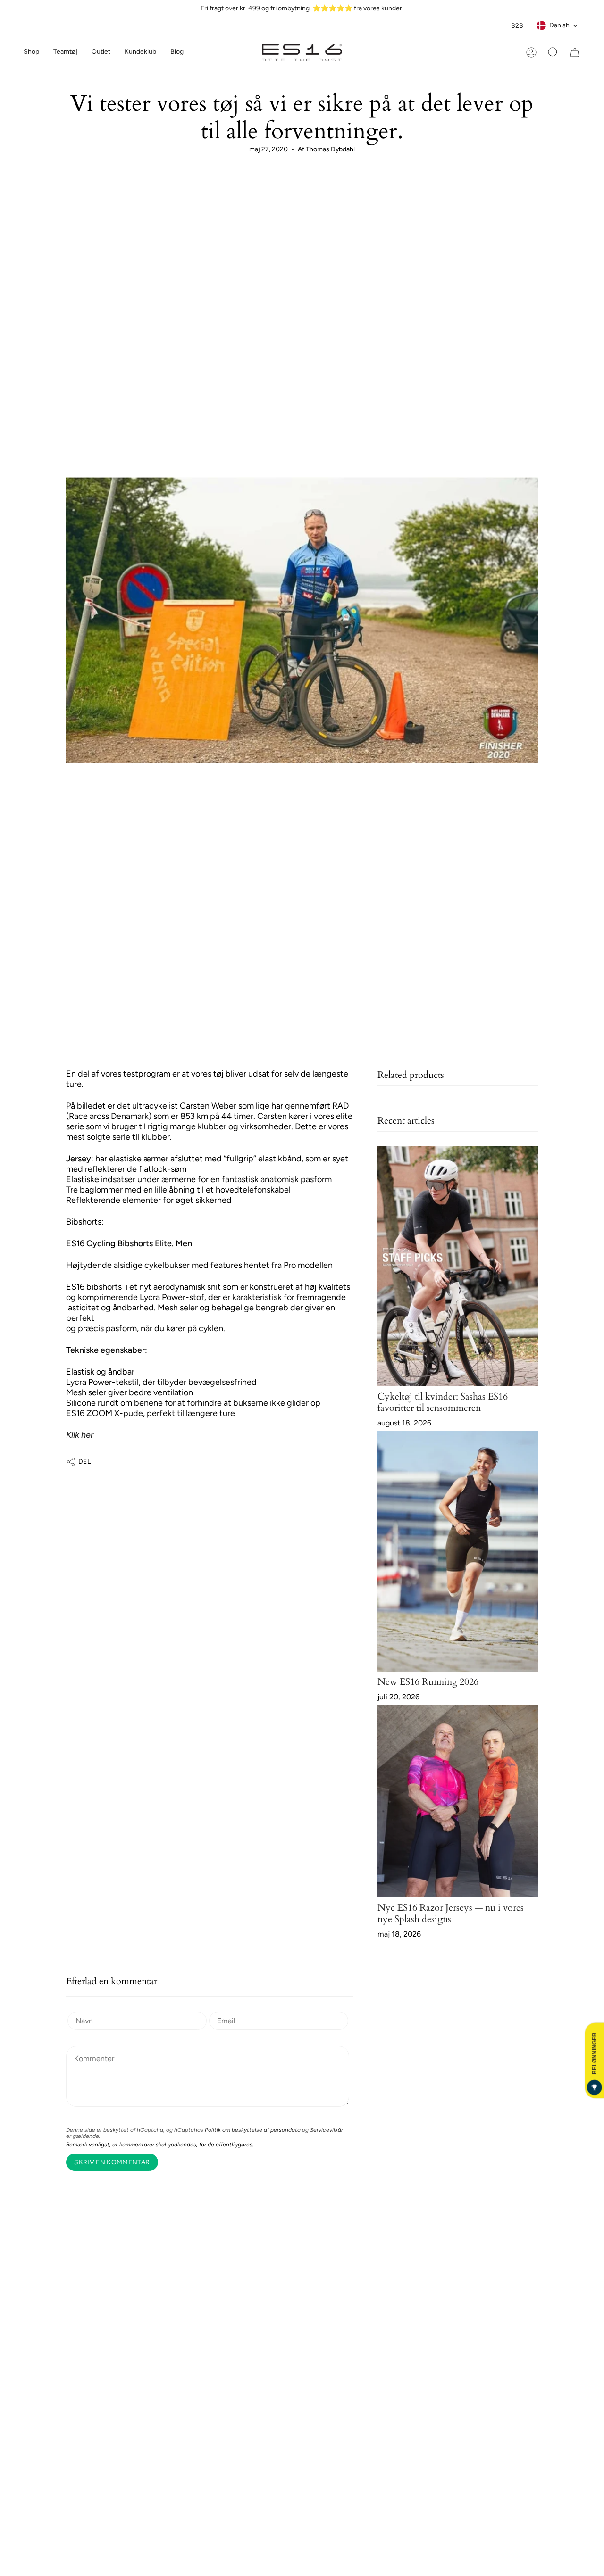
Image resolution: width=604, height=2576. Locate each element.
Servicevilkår (327, 2130)
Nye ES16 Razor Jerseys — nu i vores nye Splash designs (451, 1913)
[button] (65, 53)
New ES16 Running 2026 (428, 1682)
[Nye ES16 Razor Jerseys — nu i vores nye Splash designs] (458, 1801)
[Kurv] (575, 52)
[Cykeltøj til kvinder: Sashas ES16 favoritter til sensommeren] (458, 1266)
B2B (517, 26)
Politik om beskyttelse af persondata (253, 2130)
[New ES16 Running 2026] (458, 1551)
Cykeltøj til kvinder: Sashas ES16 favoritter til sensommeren (443, 1402)
